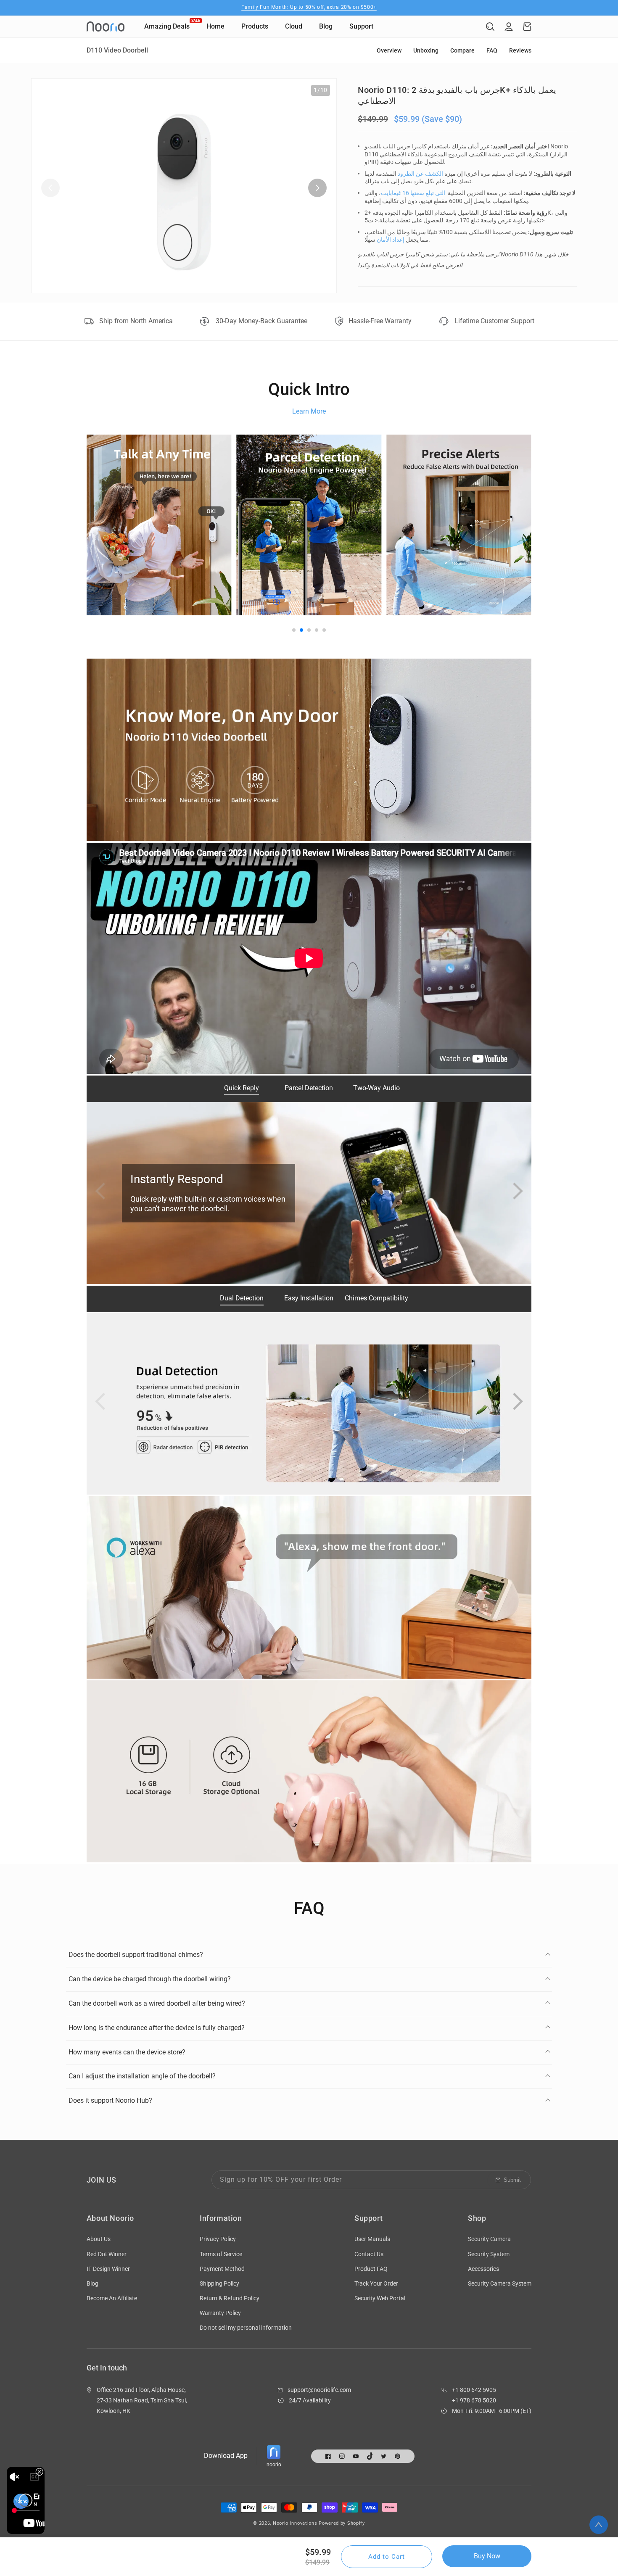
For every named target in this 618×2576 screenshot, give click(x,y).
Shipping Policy (219, 2283)
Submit (512, 2180)
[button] (490, 26)
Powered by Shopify (342, 2523)
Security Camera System (500, 2283)
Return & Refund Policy (230, 2298)
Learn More (309, 411)
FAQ (492, 50)
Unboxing (426, 50)
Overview (389, 50)
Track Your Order (376, 2283)
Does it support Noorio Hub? (110, 2100)
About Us (99, 2239)
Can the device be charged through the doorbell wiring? (150, 1979)
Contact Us (369, 2254)
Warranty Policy (220, 2313)
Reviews (520, 50)
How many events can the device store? (127, 2052)
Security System (489, 2254)
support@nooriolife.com (319, 2390)
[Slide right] (317, 188)
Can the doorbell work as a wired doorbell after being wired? (157, 2003)
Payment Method (222, 2269)
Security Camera (489, 2239)
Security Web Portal (380, 2298)
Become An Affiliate (112, 2298)
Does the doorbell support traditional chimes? (136, 1955)
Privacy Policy (218, 2239)
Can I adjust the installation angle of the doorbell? (142, 2076)
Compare (462, 50)
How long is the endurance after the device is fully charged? (157, 2028)
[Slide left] (50, 188)
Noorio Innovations (295, 2523)
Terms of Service (221, 2254)
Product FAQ (371, 2269)
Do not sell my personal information (246, 2328)
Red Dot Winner (107, 2254)
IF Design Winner (108, 2269)
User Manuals (372, 2239)
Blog (92, 2283)
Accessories (483, 2269)
